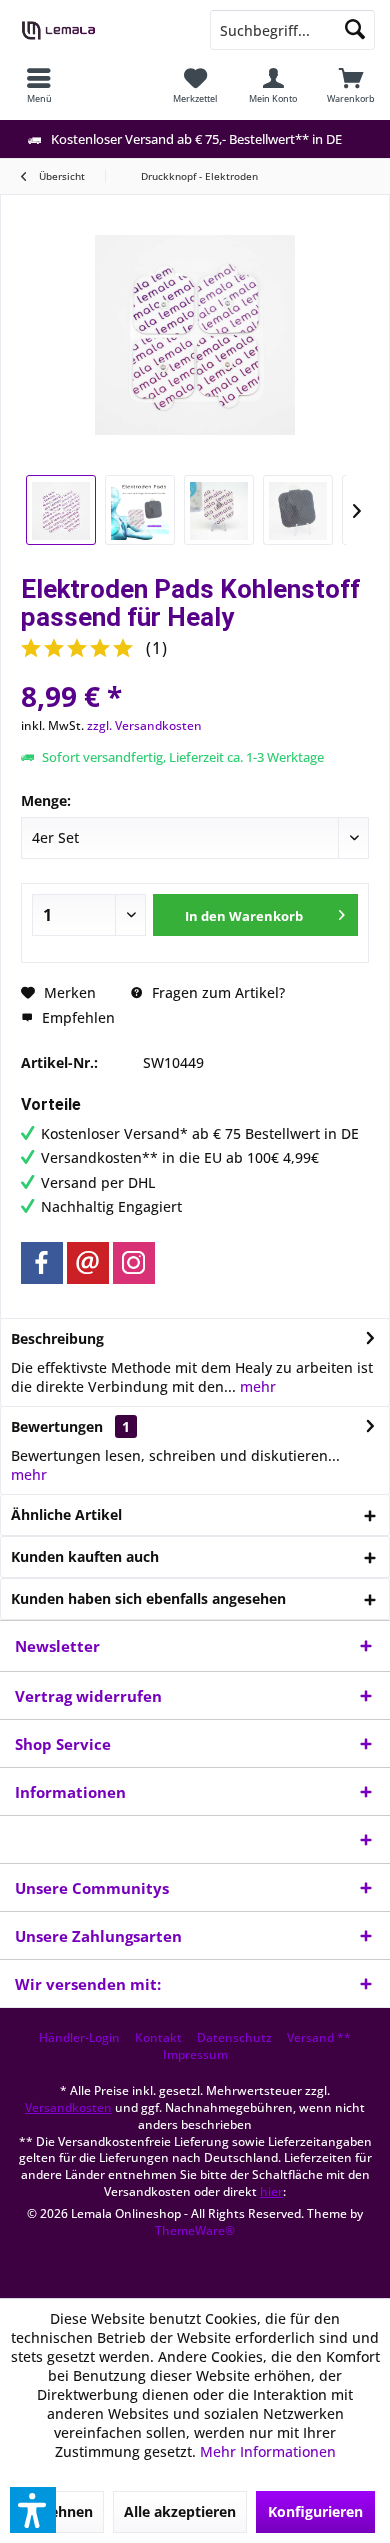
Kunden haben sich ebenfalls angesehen (148, 1598)
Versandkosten (68, 2107)
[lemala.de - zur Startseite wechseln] (97, 30)
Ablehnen (60, 2511)
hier (271, 2191)
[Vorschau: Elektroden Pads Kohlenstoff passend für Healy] (61, 510)
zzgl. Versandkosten (144, 725)
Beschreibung (57, 1338)
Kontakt (158, 2038)
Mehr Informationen (268, 2451)
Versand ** (319, 2038)
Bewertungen (57, 1426)
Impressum (195, 2055)
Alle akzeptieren (180, 2511)
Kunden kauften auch (85, 1556)
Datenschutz (234, 2038)
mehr (256, 1386)
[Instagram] (134, 1263)
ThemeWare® (195, 2230)
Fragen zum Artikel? (216, 992)
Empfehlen (76, 1017)
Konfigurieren (315, 2511)
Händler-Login (79, 2038)
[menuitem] (39, 85)
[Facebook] (42, 1263)
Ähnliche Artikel (66, 1514)
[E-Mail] (88, 1263)
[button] (33, 2510)
